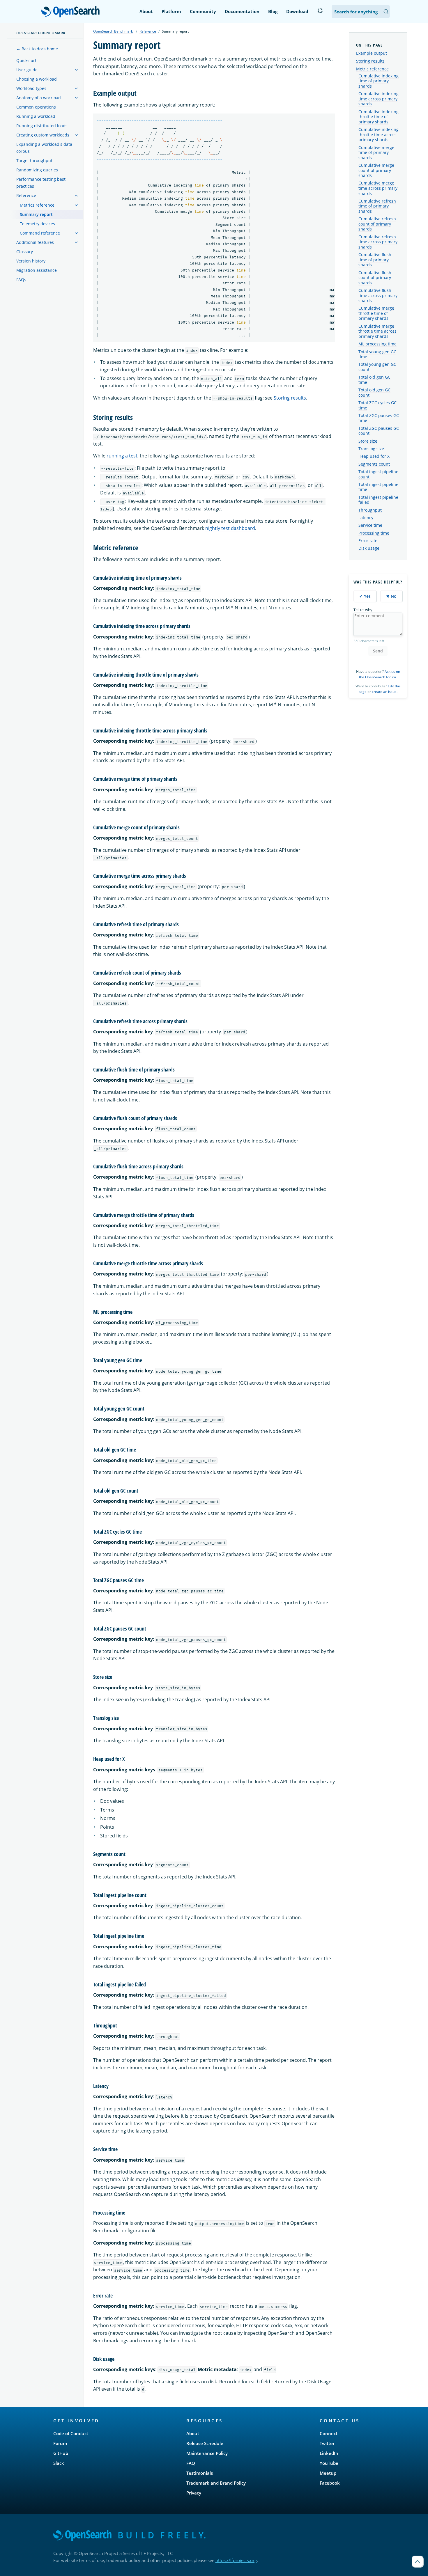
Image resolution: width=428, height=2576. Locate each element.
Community (203, 11)
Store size (368, 441)
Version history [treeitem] (31, 261)
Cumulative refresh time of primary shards (377, 206)
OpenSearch (72, 12)
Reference (148, 31)
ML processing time (377, 344)
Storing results (290, 398)
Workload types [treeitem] (31, 88)
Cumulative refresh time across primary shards (378, 242)
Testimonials (200, 2473)
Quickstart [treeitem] (26, 60)
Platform (171, 11)
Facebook (330, 2483)
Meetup (328, 2473)
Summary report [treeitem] (36, 214)
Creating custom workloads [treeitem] (43, 135)
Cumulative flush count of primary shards (375, 278)
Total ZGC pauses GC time (379, 418)
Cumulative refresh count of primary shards (377, 224)
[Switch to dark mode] (320, 11)
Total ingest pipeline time (378, 487)
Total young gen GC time (377, 354)
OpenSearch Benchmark (41, 33)
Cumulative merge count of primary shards (376, 170)
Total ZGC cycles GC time (377, 405)
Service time (370, 525)
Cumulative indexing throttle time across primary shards (379, 135)
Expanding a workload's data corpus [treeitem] (44, 148)
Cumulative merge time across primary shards (378, 188)
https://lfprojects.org (236, 2560)
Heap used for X (374, 456)
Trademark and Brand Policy (216, 2483)
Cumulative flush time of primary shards (375, 260)
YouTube (329, 2463)
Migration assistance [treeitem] (37, 270)
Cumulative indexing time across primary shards (379, 99)
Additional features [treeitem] (35, 242)
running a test (122, 456)
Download (297, 11)
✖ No (391, 596)
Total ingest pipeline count (378, 474)
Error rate (368, 541)
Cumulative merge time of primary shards (376, 153)
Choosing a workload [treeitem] (37, 79)
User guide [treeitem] (27, 70)
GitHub (61, 2453)
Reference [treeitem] (26, 195)
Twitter (327, 2443)
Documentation (242, 11)
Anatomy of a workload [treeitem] (39, 98)
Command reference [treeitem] (40, 233)
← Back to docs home (37, 49)
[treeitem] (76, 70)
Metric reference (372, 69)
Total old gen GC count (374, 393)
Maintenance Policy (207, 2453)
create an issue (384, 692)
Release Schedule (205, 2443)
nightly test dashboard (230, 528)
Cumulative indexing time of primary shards (379, 81)
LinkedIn (329, 2453)
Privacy (194, 2493)
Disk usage (369, 548)
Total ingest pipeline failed (378, 500)
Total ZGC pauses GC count (379, 431)
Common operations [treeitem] (36, 107)
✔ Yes (365, 596)
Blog (273, 11)
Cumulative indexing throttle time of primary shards (379, 117)
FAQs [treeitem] (21, 280)
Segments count (374, 464)
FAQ (191, 2463)
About (146, 11)
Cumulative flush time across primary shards (378, 296)
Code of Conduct (71, 2433)
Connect (329, 2433)
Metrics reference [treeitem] (37, 205)
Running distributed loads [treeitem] (42, 126)
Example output (372, 53)
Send (378, 651)
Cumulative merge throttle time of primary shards (376, 313)
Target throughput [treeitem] (34, 160)
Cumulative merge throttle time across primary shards (377, 331)
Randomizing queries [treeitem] (37, 170)
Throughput (370, 510)
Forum (60, 2443)
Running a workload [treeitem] (36, 116)
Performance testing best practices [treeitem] (41, 183)
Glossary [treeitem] (25, 252)
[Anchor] (140, 93)
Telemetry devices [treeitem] (37, 224)
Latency (366, 518)
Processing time (374, 533)
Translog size (371, 449)
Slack (59, 2463)
